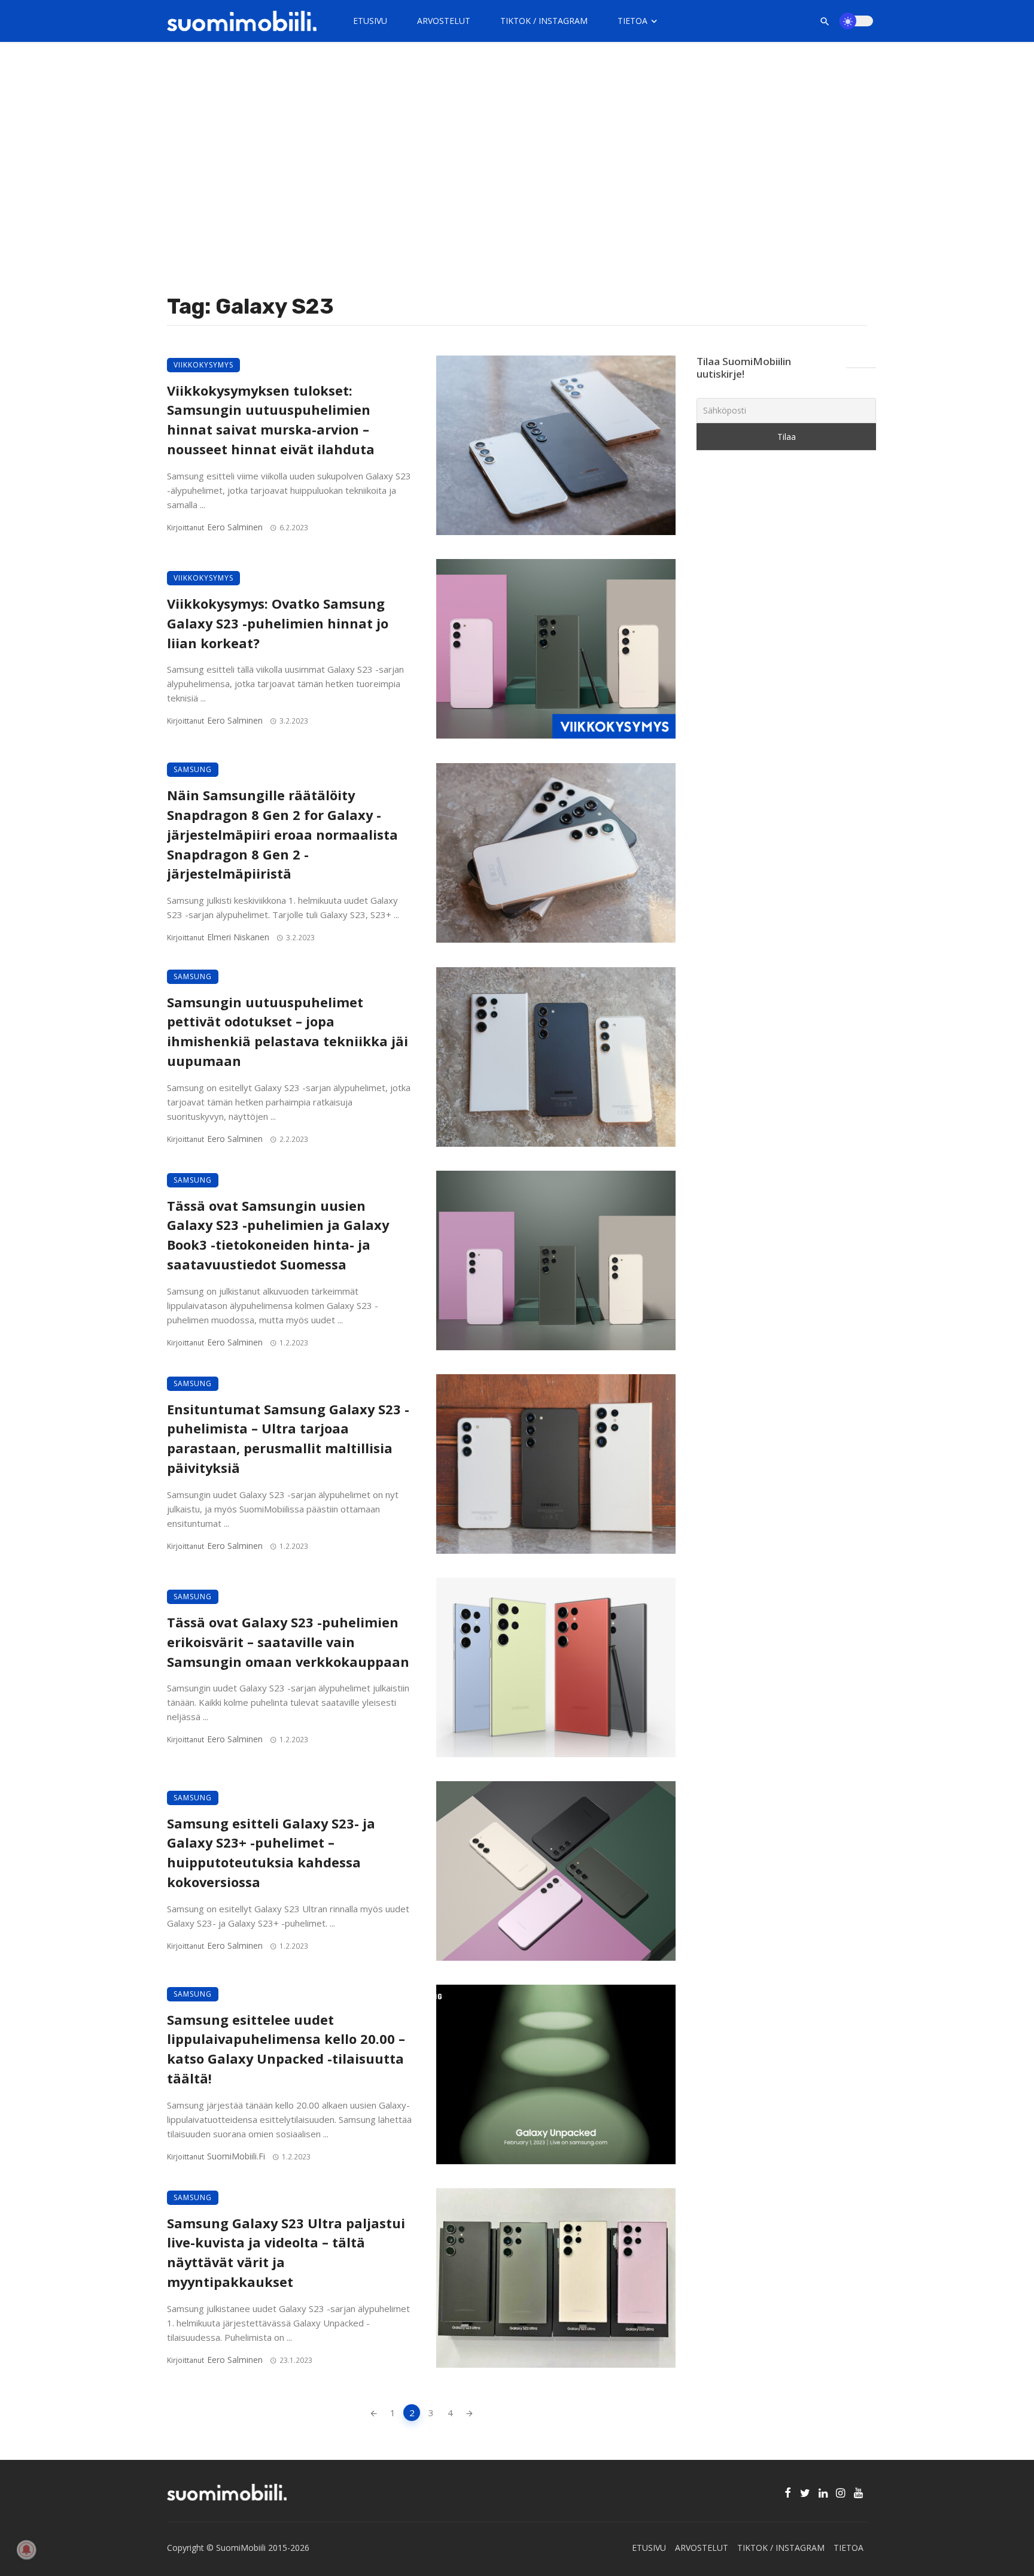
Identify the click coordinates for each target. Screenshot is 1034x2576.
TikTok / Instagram (544, 21)
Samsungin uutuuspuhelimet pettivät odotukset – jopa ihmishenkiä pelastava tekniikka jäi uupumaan (288, 1032)
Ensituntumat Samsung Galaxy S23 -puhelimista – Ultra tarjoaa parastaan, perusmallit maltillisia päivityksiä (288, 1439)
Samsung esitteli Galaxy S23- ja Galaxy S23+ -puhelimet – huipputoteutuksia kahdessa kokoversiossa (271, 1853)
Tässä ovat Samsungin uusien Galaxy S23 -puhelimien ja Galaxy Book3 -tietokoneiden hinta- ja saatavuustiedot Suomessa (278, 1235)
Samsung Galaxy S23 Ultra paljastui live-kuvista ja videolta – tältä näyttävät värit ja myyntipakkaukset (286, 2253)
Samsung (193, 769)
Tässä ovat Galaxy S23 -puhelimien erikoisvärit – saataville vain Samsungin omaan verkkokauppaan (288, 1642)
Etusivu (370, 21)
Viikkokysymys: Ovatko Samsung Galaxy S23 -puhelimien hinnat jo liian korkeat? (278, 623)
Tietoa (632, 21)
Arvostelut (444, 21)
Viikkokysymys (203, 365)
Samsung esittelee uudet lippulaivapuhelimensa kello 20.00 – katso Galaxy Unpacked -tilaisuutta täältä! (286, 2049)
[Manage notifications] (26, 2550)
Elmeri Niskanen (238, 937)
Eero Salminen (235, 527)
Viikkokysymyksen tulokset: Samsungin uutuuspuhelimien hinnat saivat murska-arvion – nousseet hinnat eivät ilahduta (271, 420)
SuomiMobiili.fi (236, 2156)
